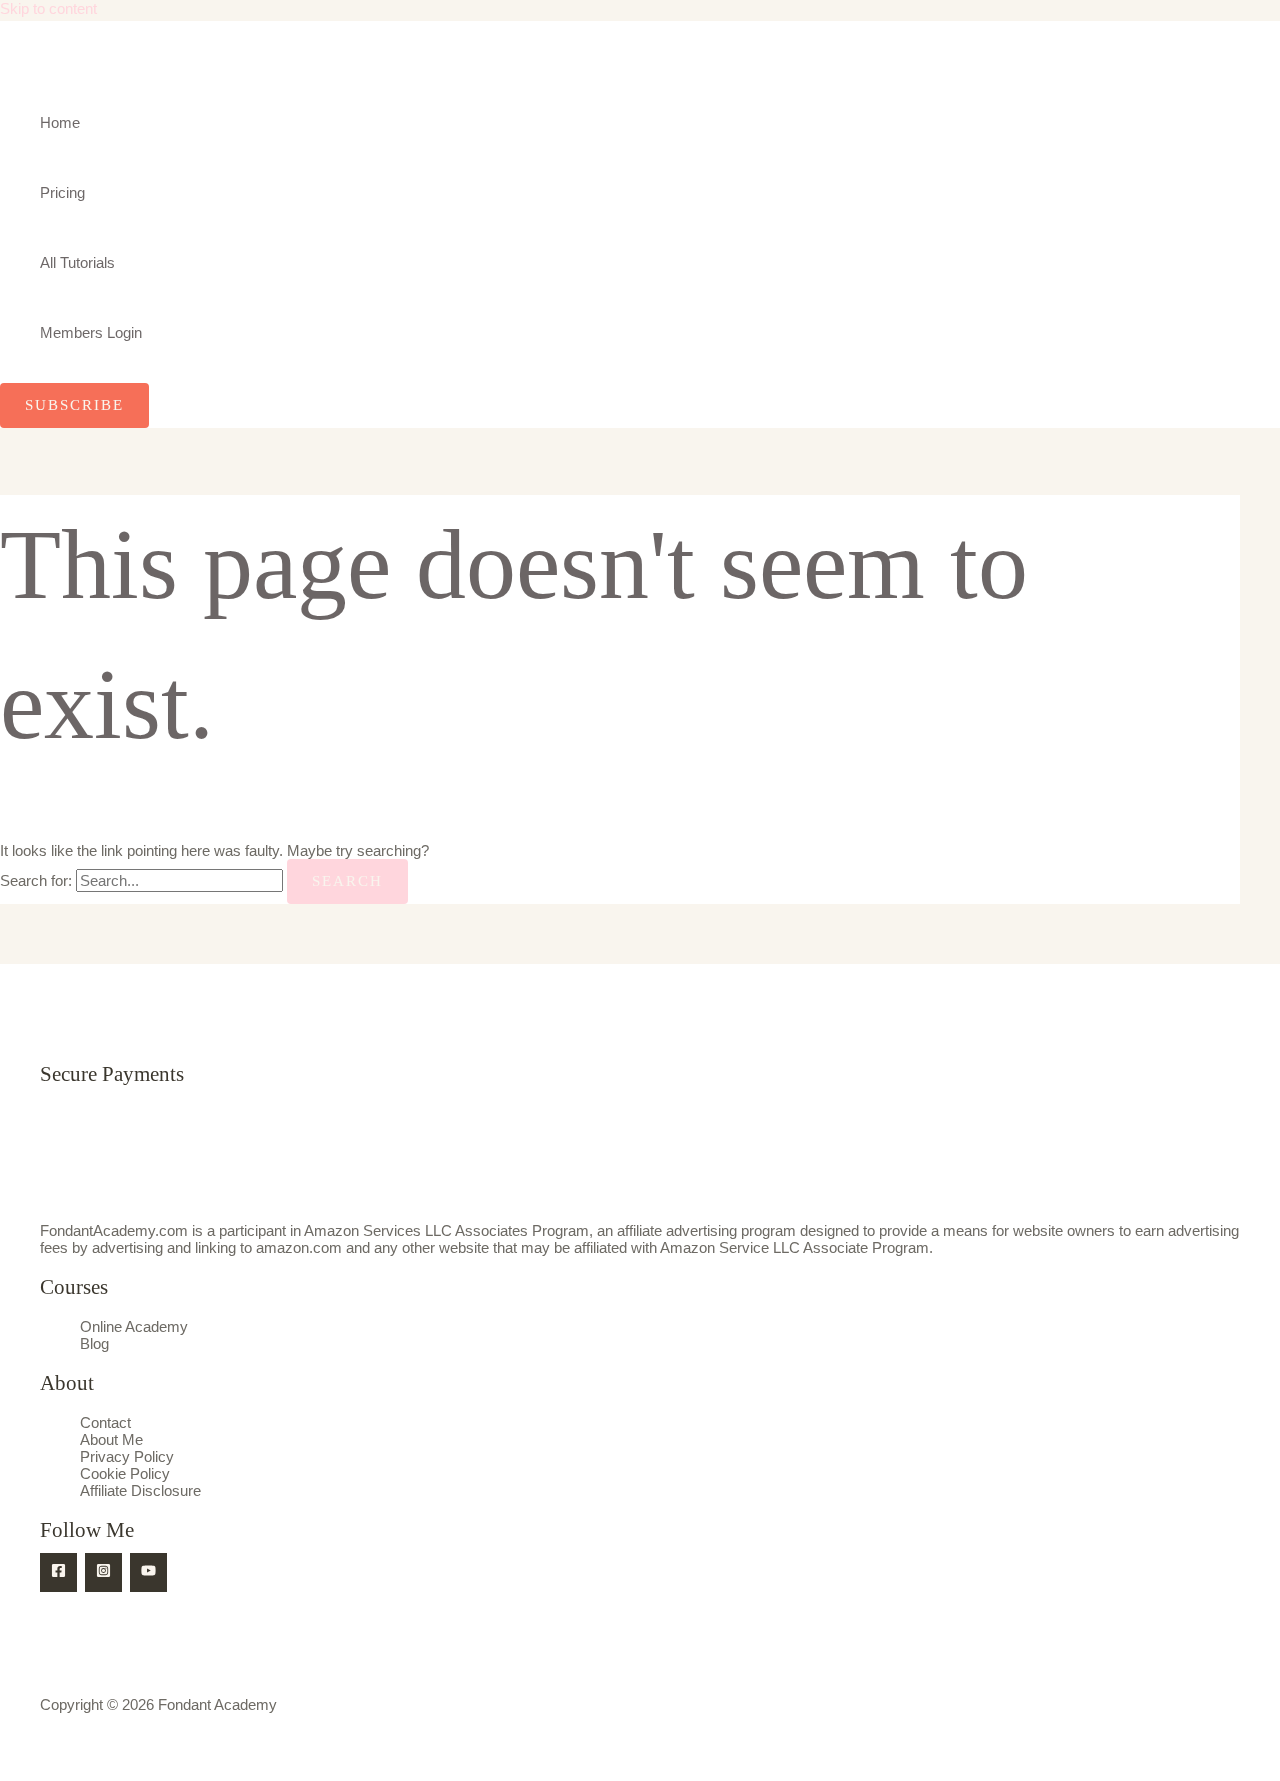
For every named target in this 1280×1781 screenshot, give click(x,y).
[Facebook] (58, 1572)
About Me (111, 1439)
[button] (74, 405)
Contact (105, 1422)
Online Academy (134, 1326)
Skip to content (48, 8)
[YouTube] (148, 1572)
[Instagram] (103, 1572)
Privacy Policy (127, 1456)
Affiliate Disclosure (140, 1490)
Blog (94, 1343)
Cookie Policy (125, 1473)
